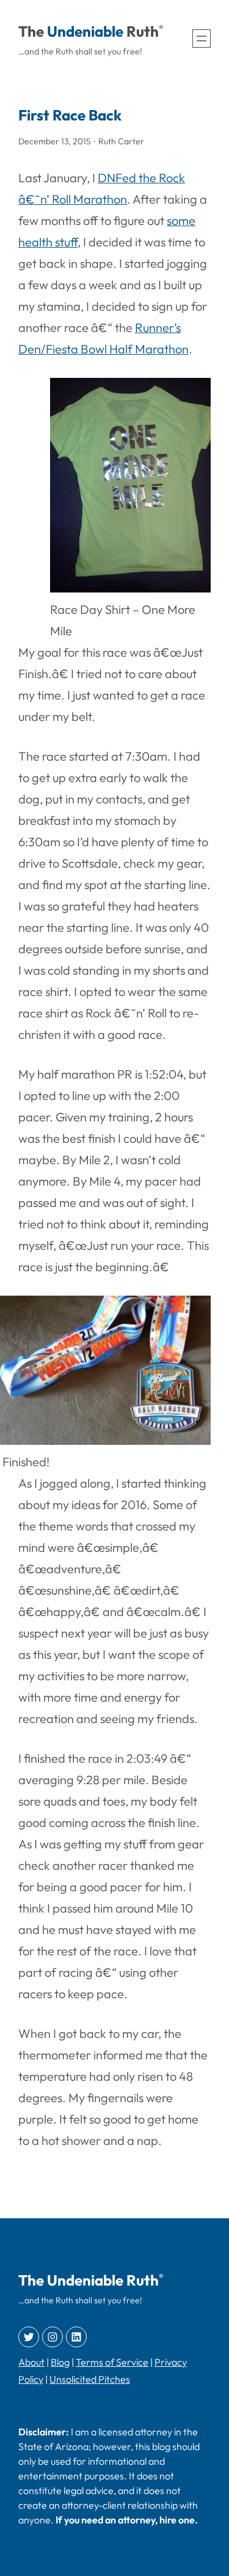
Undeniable (85, 31)
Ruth (143, 31)
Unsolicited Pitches (90, 2379)
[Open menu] (202, 39)
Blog (60, 2362)
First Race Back (70, 115)
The (31, 31)
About (31, 2362)
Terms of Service (112, 2362)
